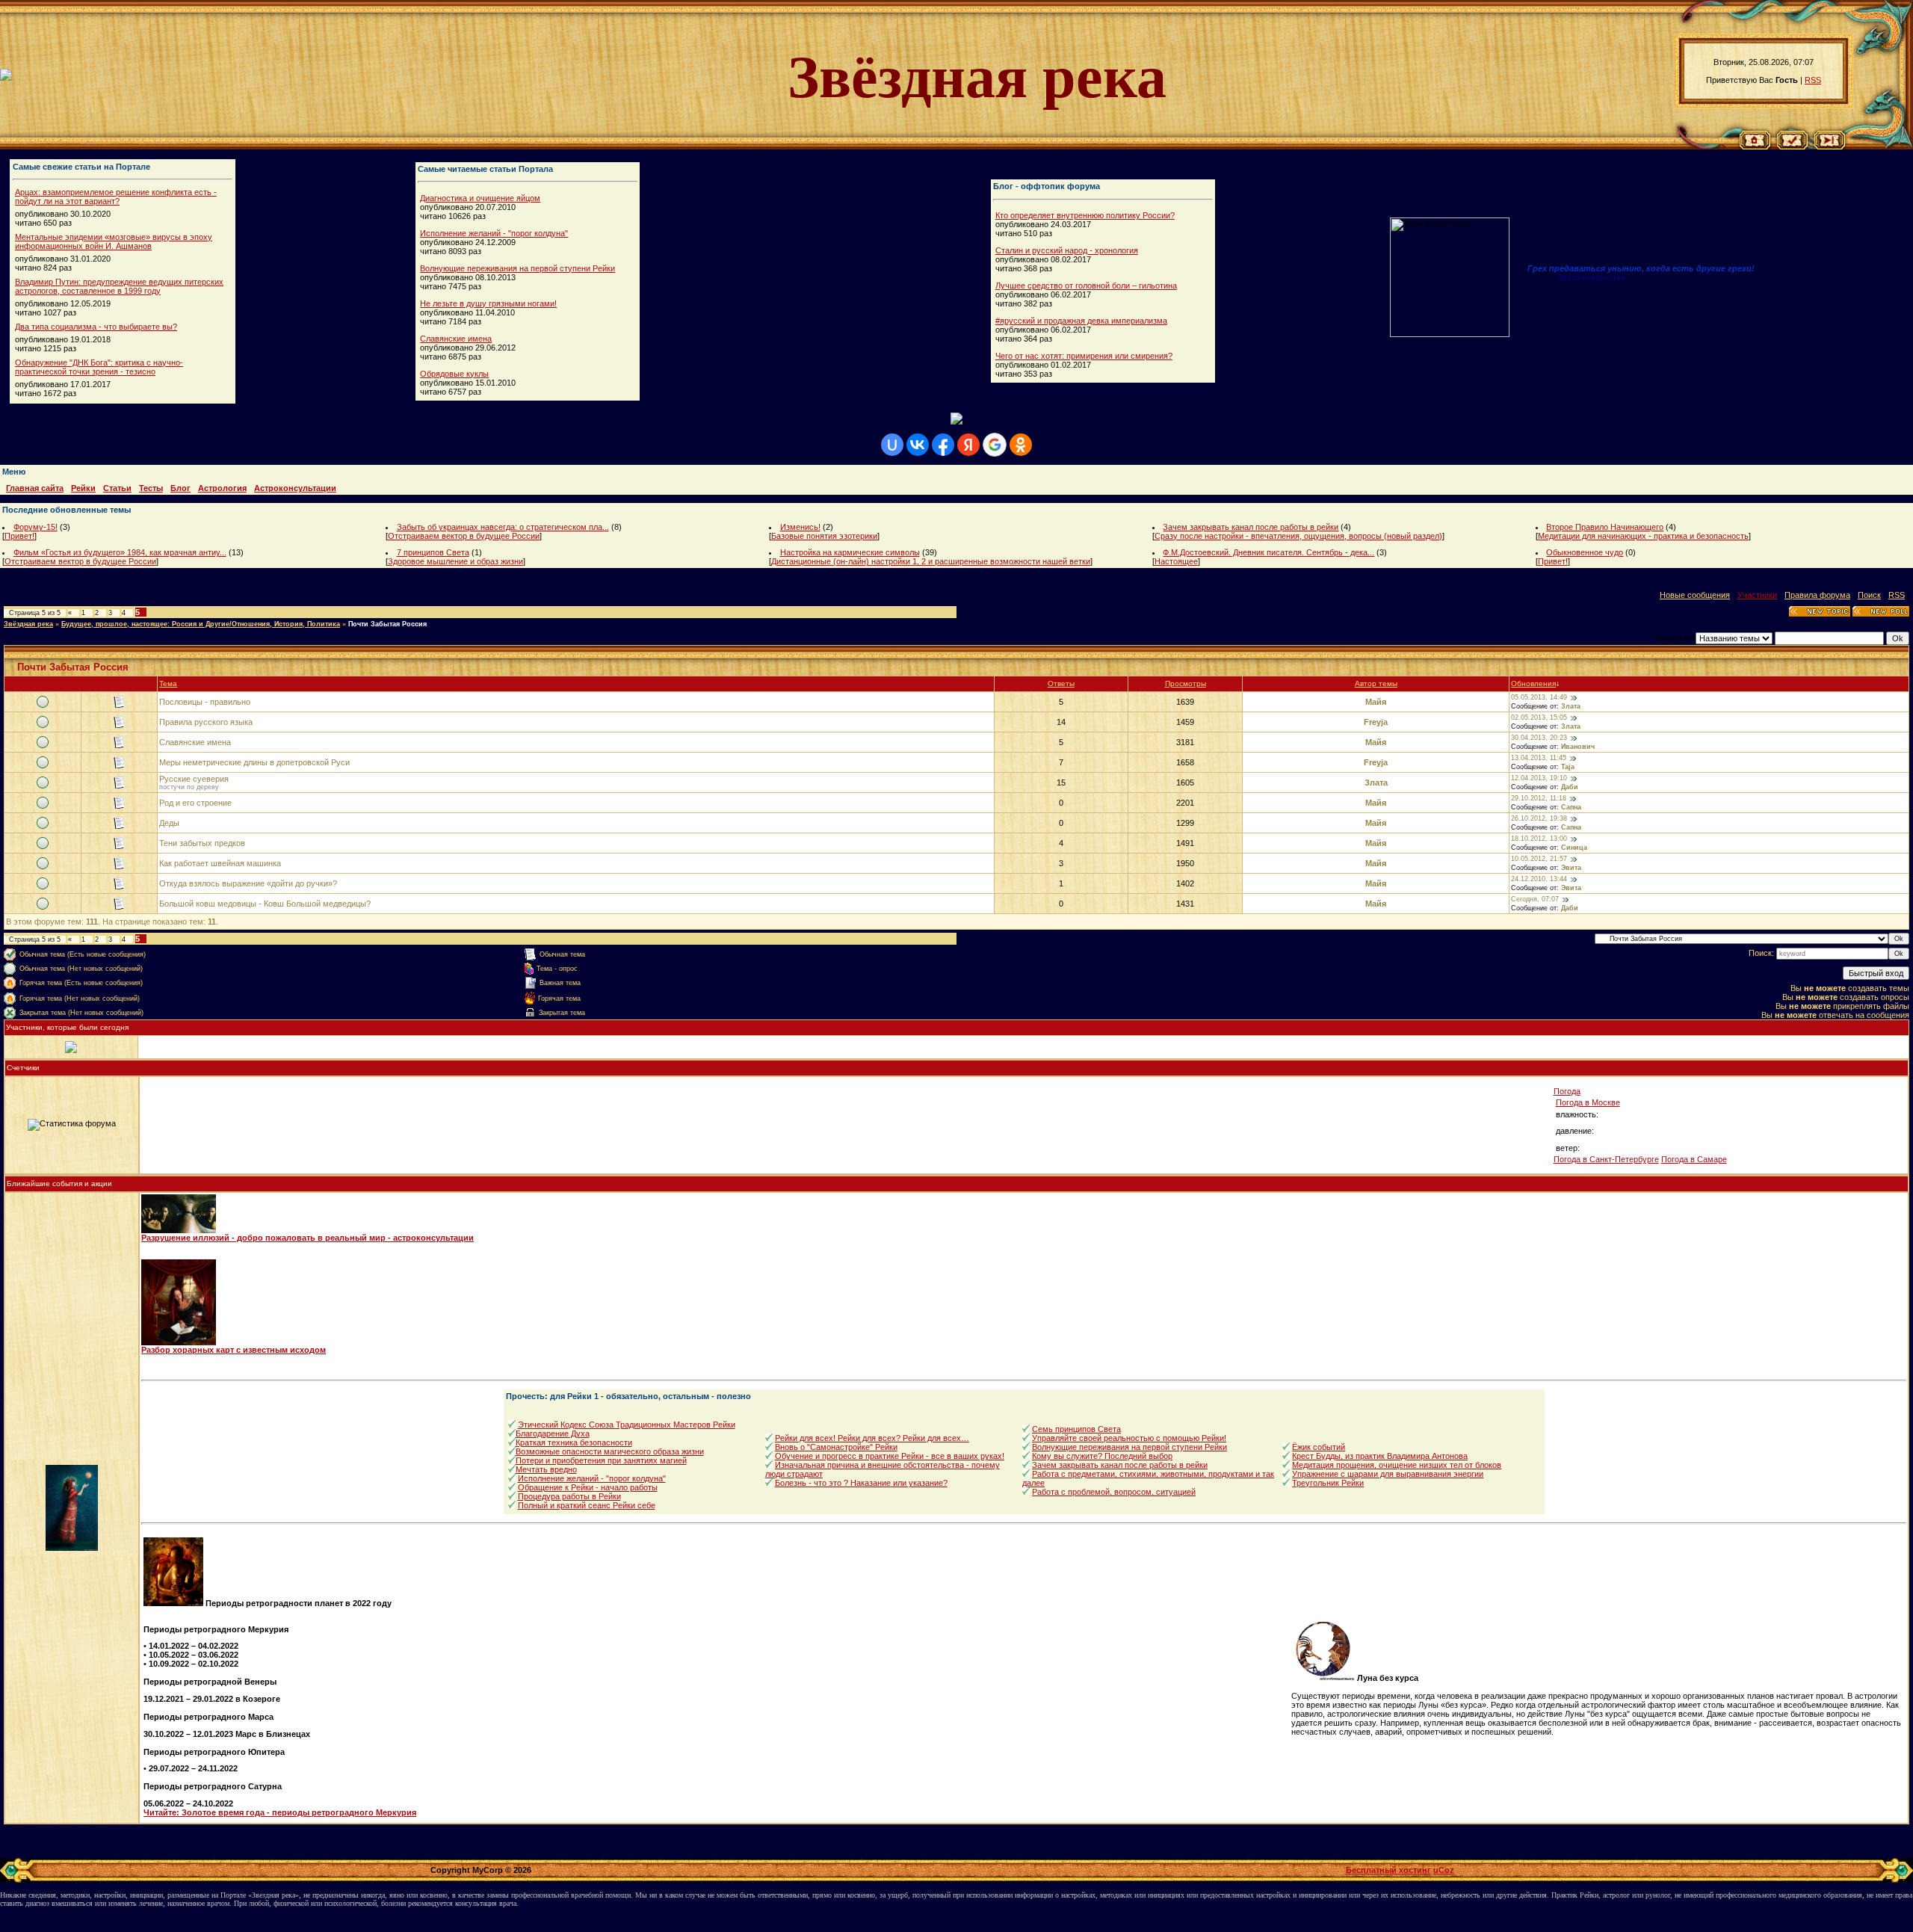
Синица (1574, 848)
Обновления (1533, 683)
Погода (1567, 1091)
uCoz (1444, 1870)
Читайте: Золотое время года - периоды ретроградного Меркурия (280, 1812)
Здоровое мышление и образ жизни (455, 561)
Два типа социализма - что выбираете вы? (96, 327)
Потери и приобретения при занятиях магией (601, 1460)
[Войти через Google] (995, 445)
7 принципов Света (433, 552)
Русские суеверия (194, 779)
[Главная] (1755, 146)
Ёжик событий (1319, 1447)
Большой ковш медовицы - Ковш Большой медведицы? (265, 904)
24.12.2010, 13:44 (1539, 879)
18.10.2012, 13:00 (1539, 839)
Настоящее (1176, 561)
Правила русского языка (206, 722)
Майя (1376, 702)
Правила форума (1817, 595)
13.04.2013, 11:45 (1539, 758)
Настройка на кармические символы (850, 552)
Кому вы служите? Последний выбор (1102, 1456)
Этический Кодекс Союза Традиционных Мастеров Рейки (627, 1425)
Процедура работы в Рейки (569, 1496)
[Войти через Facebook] (943, 445)
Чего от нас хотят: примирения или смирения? (1084, 356)
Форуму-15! (35, 527)
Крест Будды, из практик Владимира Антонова (1380, 1456)
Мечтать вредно (546, 1469)
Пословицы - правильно (205, 702)
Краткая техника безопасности (574, 1442)
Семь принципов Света (1076, 1429)
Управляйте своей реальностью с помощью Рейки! (1129, 1438)
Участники (1757, 595)
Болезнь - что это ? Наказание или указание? (861, 1483)
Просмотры (1186, 683)
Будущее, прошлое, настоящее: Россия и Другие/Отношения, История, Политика (201, 624)
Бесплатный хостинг (1388, 1870)
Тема (168, 683)
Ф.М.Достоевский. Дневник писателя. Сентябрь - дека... (1268, 552)
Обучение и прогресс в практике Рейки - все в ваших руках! (890, 1456)
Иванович (1578, 747)
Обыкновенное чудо (1585, 552)
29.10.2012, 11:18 (1539, 798)
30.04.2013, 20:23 (1539, 738)
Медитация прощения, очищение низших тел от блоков (1397, 1465)
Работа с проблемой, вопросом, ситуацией (1114, 1492)
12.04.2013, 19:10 (1539, 778)
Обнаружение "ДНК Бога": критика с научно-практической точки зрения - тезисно (99, 367)
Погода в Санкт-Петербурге (1606, 1159)
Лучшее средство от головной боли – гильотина (1086, 286)
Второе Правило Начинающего (1605, 527)
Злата (1571, 706)
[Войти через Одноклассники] (1021, 445)
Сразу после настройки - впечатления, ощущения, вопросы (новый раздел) (1298, 536)
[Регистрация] (1792, 146)
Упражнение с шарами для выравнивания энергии (1388, 1474)
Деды (169, 823)
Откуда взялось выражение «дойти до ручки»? (248, 883)
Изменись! (800, 527)
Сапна (1571, 807)
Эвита (1571, 868)
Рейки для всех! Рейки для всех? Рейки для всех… (872, 1438)
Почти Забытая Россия (387, 624)
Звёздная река (28, 624)
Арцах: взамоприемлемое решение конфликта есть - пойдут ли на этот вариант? (116, 197)
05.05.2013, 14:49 (1539, 697)
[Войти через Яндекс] (968, 445)
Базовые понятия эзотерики (824, 536)
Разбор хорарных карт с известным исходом (234, 1350)
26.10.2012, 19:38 (1539, 818)
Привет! (19, 536)
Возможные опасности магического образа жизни (610, 1451)
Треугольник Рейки (1328, 1483)
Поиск (1869, 595)
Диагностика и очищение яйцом (480, 198)
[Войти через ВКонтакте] (918, 445)
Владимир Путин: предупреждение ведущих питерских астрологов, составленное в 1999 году (119, 286)
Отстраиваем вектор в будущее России (464, 536)
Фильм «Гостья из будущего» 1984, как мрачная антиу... (120, 552)
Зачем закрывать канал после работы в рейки (1251, 527)
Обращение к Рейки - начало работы (588, 1487)
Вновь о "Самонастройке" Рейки (836, 1447)
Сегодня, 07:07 (1535, 899)
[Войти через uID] (892, 445)
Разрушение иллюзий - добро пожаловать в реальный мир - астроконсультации (307, 1238)
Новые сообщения (1695, 595)
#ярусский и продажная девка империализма (1081, 321)
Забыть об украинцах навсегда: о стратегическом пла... (503, 527)
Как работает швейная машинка (220, 863)
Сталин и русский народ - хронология (1067, 250)
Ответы (1061, 683)
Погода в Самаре (1694, 1159)
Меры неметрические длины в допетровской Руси (254, 762)
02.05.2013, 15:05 (1539, 717)
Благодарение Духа (553, 1433)
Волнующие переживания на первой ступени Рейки (517, 268)
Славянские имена (456, 339)
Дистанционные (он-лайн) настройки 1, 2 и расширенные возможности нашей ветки (931, 561)
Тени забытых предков (202, 843)
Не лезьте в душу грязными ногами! (488, 303)
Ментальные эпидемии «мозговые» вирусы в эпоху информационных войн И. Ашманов (114, 241)
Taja (1568, 767)
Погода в (1588, 1102)
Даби (1570, 787)
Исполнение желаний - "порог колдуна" (494, 233)
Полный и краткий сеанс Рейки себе (587, 1505)
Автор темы (1376, 683)
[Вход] (1830, 146)
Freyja (1376, 722)
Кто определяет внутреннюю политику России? (1085, 215)
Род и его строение (195, 803)
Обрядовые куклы (454, 374)
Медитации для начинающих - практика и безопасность (1643, 536)
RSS (1813, 80)
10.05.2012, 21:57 (1539, 859)
